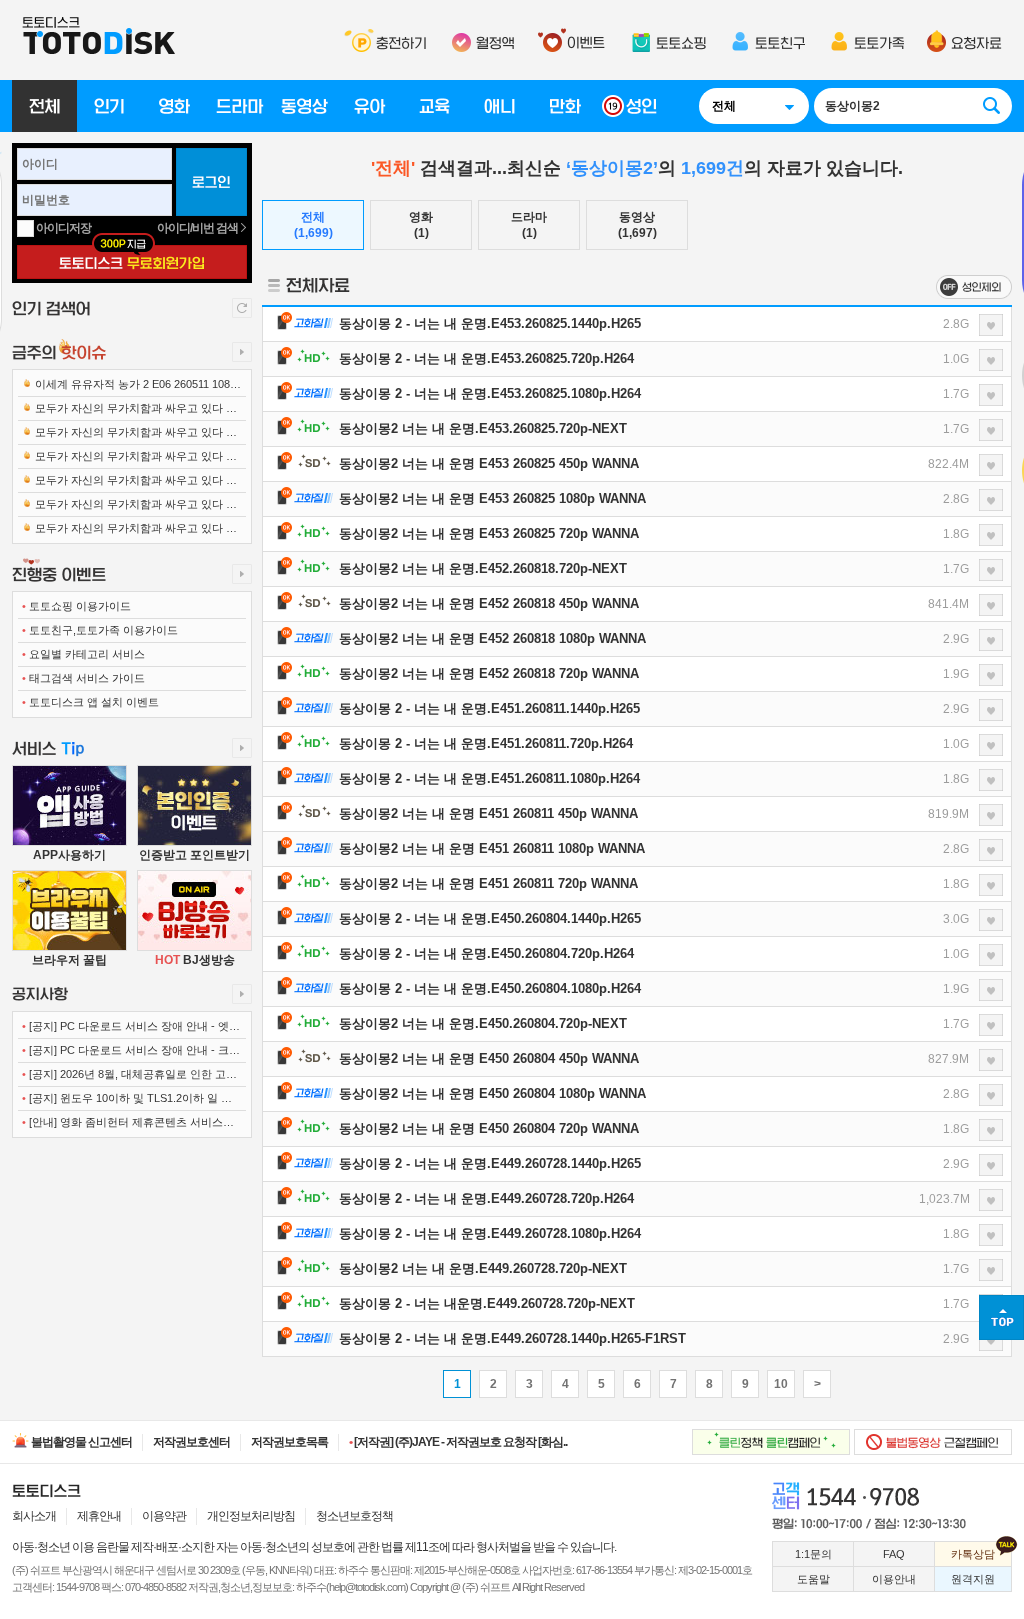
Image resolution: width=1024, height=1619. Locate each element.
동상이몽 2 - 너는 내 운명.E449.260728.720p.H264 (486, 1198)
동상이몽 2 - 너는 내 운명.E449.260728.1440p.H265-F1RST (512, 1338)
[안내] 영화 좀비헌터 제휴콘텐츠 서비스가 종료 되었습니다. (128, 1126)
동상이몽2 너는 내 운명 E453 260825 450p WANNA (489, 463)
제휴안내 (99, 1516)
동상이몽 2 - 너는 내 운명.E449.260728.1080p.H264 (490, 1233)
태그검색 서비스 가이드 (83, 678)
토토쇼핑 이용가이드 (76, 606)
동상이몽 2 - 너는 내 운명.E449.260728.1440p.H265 (490, 1163)
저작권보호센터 (191, 1442)
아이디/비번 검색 (198, 228)
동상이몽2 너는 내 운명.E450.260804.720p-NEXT (483, 1023)
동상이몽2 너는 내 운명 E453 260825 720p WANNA (489, 533)
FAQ (894, 1554)
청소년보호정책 (354, 1516)
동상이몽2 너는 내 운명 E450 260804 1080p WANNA (492, 1093)
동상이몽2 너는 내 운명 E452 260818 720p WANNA (489, 673)
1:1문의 (813, 1554)
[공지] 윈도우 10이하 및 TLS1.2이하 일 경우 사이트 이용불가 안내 (127, 1101)
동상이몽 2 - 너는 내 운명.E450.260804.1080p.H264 (490, 988)
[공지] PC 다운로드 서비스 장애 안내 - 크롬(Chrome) (131, 1053)
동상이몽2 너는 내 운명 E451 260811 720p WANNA (488, 883)
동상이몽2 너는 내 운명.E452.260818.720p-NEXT (483, 568)
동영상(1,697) (637, 225)
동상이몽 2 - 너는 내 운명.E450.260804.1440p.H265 (490, 918)
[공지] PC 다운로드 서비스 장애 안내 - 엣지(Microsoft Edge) (131, 1029)
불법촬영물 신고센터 (80, 1442)
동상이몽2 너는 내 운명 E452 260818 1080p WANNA (492, 638)
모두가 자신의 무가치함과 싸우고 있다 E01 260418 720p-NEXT (130, 411)
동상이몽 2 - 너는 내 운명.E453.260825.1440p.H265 (490, 323)
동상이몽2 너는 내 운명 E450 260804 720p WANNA (489, 1128)
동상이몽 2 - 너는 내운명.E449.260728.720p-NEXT (487, 1303)
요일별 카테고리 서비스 (83, 654)
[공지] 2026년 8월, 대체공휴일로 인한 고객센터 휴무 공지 (129, 1077)
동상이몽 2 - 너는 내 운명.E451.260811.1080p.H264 (489, 778)
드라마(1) (529, 225)
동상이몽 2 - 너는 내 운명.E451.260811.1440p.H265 (489, 708)
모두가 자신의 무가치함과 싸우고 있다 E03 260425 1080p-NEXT (130, 459)
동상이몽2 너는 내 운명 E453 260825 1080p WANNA (492, 498)
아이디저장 (63, 228)
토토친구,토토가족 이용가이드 (100, 630)
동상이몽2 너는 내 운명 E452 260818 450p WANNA (489, 603)
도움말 (813, 1579)
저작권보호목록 (289, 1442)
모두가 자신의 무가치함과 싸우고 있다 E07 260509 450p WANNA (130, 507)
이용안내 (894, 1579)
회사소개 (34, 1516)
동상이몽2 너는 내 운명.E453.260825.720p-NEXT (483, 428)
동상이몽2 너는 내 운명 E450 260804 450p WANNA (489, 1058)
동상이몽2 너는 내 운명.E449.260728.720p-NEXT (483, 1268)
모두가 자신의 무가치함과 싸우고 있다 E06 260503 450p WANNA (130, 483)
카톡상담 (973, 1554)
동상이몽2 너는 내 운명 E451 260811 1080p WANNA (492, 848)
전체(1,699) (313, 225)
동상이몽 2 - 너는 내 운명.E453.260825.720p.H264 (486, 358)
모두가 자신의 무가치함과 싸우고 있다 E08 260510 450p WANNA (130, 532)
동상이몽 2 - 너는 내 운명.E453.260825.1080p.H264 (490, 393)
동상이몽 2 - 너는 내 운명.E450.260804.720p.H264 (486, 953)
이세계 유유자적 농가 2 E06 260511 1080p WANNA (132, 387)
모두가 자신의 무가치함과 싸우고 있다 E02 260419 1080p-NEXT (130, 435)
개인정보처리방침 (251, 1516)
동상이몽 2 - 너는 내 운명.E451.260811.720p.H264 (486, 743)
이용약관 (164, 1516)
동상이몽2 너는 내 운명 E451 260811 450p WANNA (488, 813)
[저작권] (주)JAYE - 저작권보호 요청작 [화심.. (458, 1442)
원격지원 (973, 1579)
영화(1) (421, 225)
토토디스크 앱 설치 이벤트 (90, 702)
